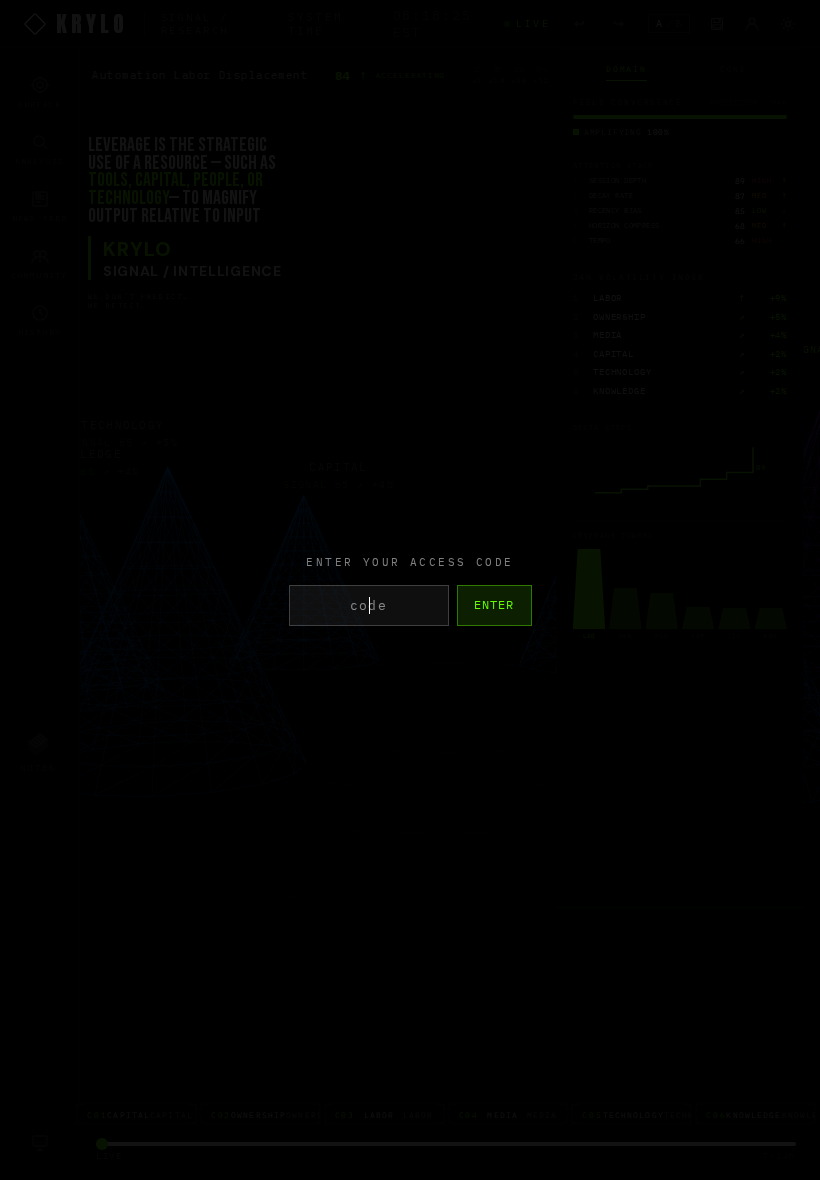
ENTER (494, 604)
